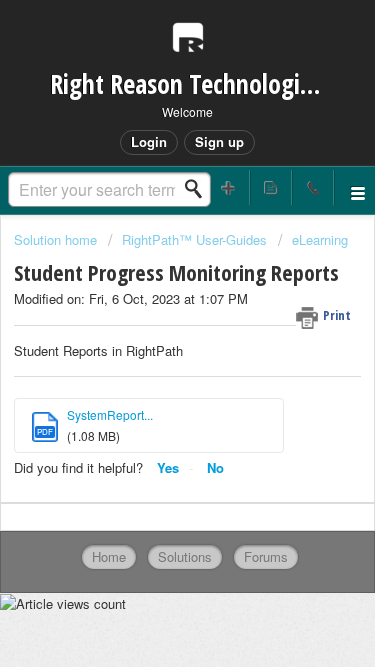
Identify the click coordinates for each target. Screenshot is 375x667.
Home (109, 556)
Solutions (185, 556)
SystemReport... (110, 414)
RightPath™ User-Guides (194, 239)
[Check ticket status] (271, 187)
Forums (266, 556)
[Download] (151, 312)
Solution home (57, 239)
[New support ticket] (229, 187)
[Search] (199, 189)
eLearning (320, 239)
